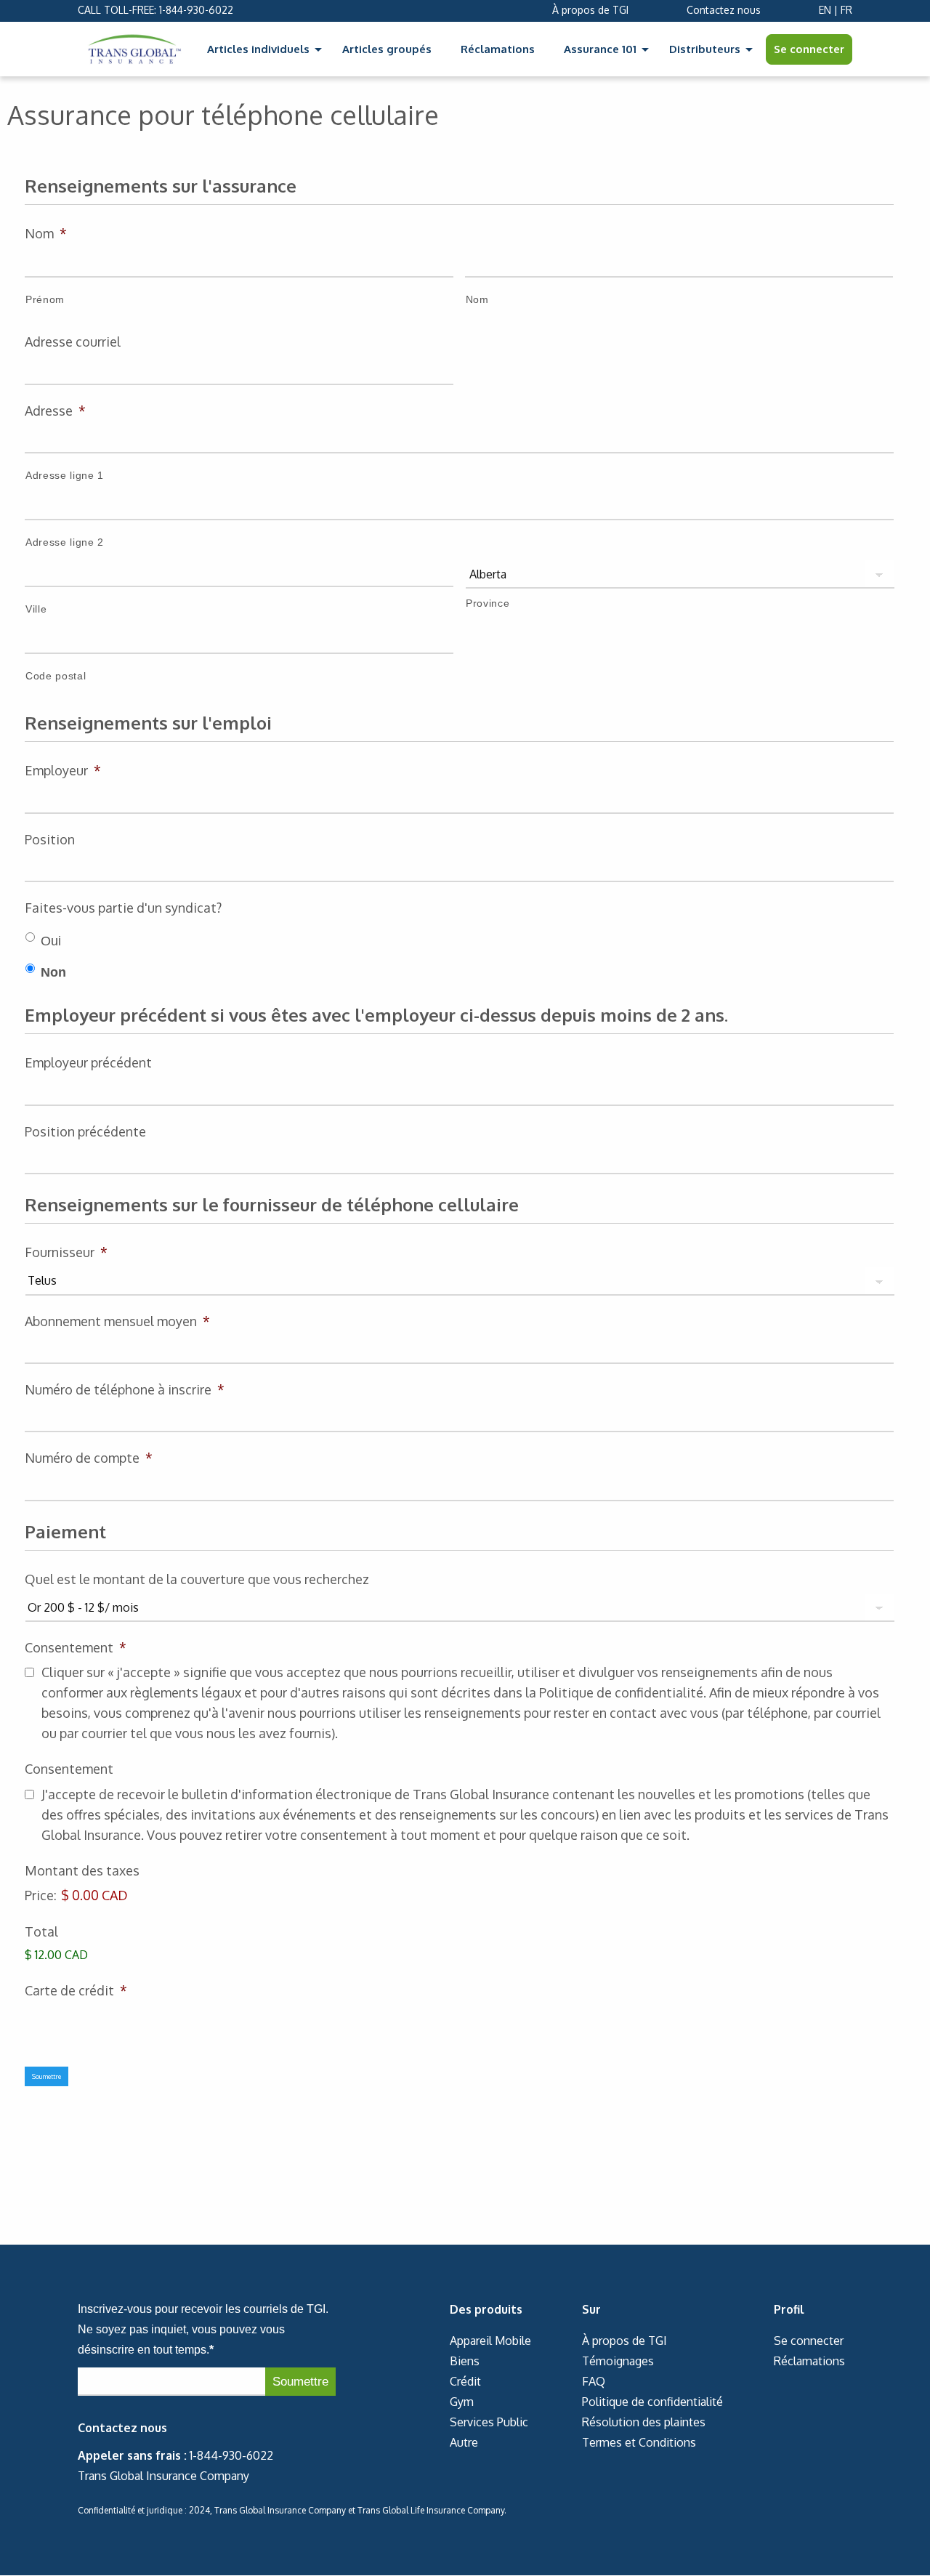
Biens (465, 2361)
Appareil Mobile (490, 2341)
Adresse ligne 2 (65, 542)
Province (488, 603)
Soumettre (46, 2076)
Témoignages (618, 2361)
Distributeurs (705, 49)
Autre (464, 2442)
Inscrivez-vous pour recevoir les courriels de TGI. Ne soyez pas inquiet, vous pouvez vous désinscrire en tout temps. (203, 2329)
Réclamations (498, 49)
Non (53, 972)
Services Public (489, 2422)
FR (846, 10)
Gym (462, 2402)
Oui (51, 941)
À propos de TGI (590, 10)
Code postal (56, 676)
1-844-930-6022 (196, 10)
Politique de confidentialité (652, 2402)
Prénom (45, 299)
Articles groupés (387, 49)
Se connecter (809, 49)
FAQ (594, 2381)
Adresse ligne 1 (65, 475)
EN (825, 10)
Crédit (465, 2381)
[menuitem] (260, 49)
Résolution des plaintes (644, 2422)
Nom (477, 299)
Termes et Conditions (639, 2442)
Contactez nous (724, 10)
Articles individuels (258, 49)
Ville (36, 609)
